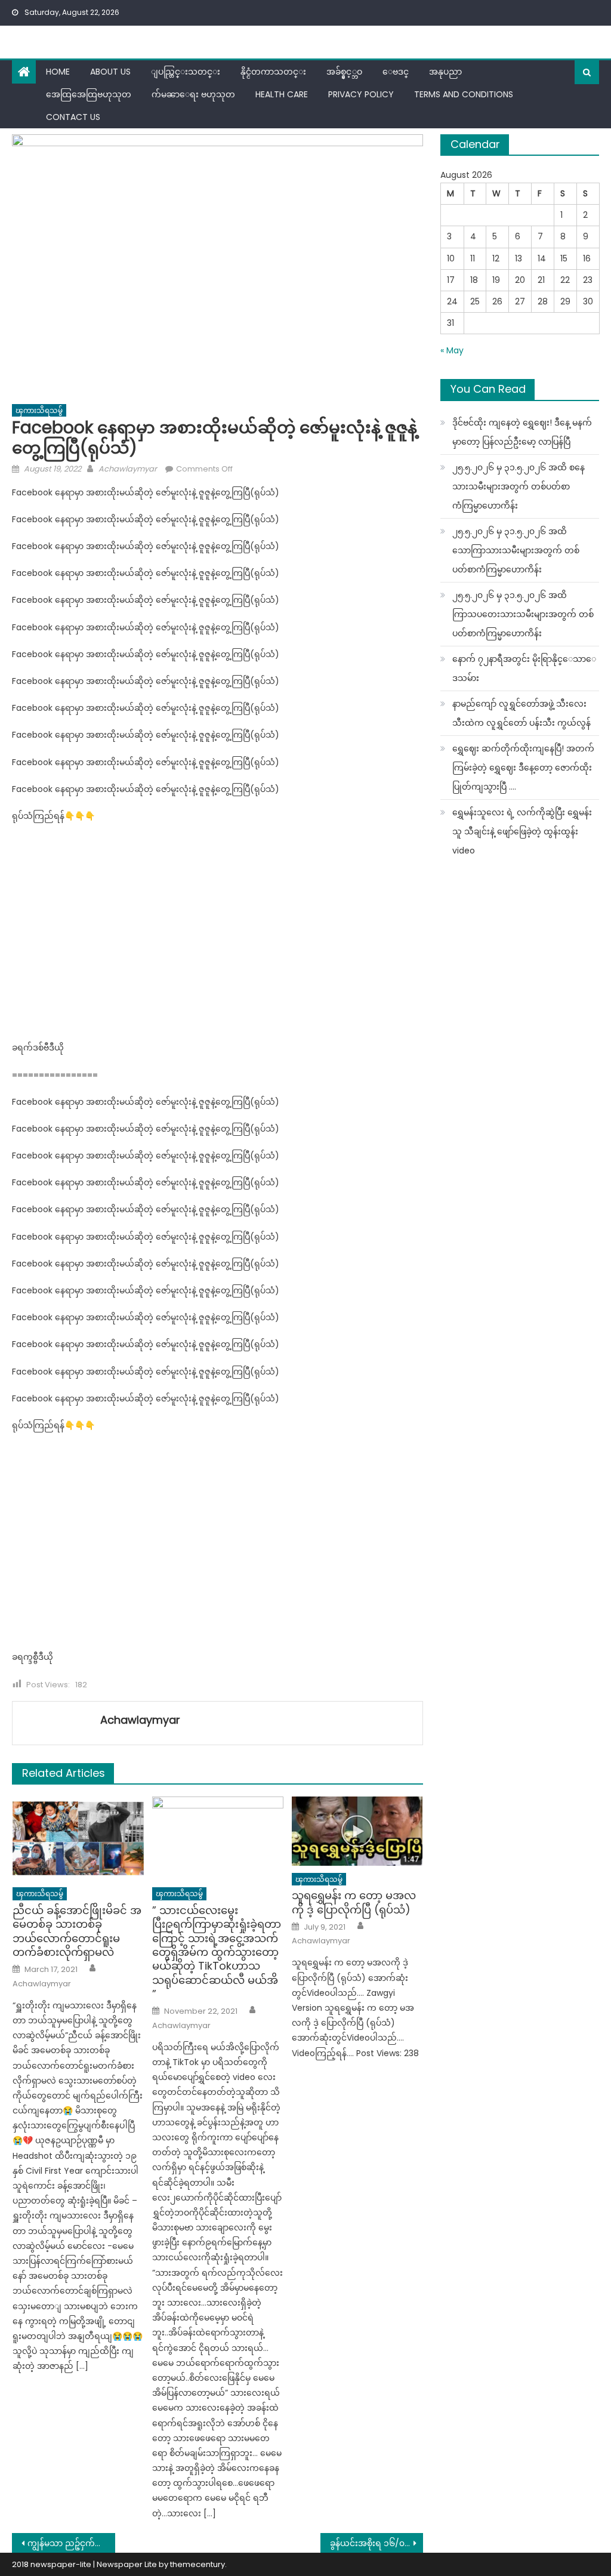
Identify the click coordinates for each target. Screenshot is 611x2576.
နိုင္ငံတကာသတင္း (273, 72)
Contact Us (73, 117)
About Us (110, 72)
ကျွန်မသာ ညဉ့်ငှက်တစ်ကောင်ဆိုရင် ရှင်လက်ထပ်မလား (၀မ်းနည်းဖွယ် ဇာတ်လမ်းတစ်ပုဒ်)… (71, 2543)
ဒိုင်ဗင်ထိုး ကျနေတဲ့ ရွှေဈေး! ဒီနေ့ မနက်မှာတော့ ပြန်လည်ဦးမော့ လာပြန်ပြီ (522, 432)
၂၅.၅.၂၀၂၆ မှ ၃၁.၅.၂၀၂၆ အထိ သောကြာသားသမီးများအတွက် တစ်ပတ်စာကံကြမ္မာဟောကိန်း (516, 550)
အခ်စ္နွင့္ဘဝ (344, 72)
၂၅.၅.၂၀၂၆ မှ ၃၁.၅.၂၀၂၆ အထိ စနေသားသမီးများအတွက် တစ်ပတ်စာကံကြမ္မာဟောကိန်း (519, 486)
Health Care (282, 94)
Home (58, 72)
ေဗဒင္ (396, 72)
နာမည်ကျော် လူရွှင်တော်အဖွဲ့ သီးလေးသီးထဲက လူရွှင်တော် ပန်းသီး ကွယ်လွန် (521, 713)
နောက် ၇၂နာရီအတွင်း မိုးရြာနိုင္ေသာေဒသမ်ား (524, 668)
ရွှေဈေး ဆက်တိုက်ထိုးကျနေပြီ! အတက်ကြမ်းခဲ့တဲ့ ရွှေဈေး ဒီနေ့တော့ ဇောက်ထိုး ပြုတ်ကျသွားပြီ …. (523, 768)
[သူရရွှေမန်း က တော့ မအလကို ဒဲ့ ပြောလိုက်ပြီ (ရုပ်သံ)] (357, 1831)
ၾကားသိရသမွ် (39, 410)
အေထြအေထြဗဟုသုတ (89, 94)
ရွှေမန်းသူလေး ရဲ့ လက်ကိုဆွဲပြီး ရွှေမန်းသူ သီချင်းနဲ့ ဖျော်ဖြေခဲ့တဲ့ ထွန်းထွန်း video (522, 831)
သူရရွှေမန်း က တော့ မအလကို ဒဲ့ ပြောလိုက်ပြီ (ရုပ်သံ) (354, 1902)
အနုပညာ (445, 72)
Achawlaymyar (128, 469)
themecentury (198, 2564)
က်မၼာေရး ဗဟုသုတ (193, 94)
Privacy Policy (361, 94)
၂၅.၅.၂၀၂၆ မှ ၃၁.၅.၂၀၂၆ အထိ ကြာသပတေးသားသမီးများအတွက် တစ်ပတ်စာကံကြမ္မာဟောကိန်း (523, 614)
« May (452, 350)
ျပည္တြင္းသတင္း (186, 72)
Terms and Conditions (464, 94)
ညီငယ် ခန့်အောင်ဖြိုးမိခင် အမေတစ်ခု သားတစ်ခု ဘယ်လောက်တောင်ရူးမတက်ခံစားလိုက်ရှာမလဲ (77, 1931)
